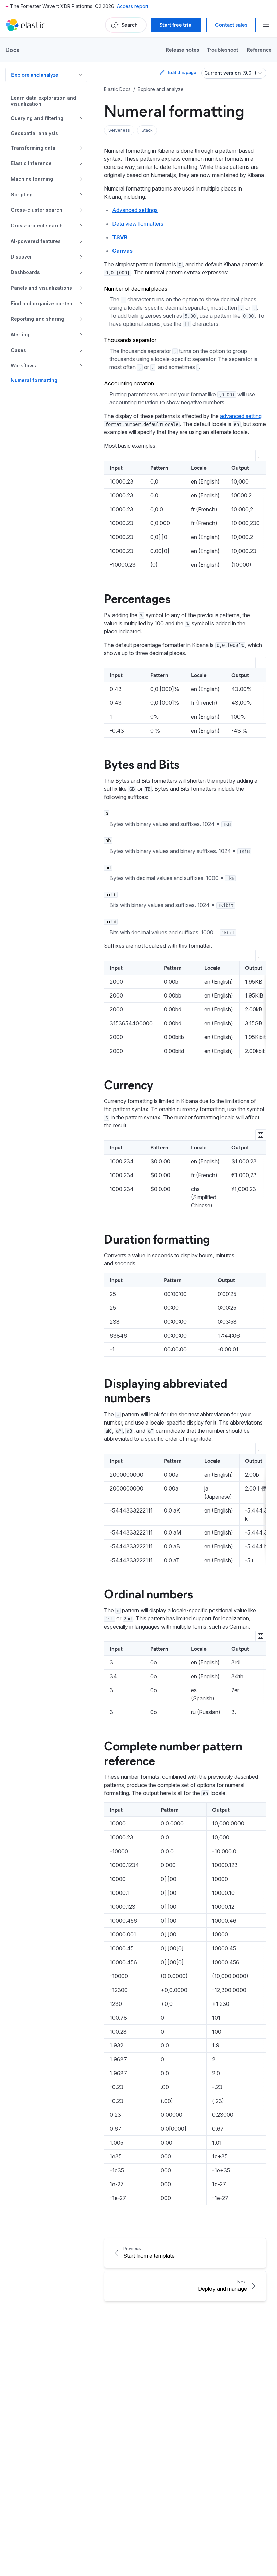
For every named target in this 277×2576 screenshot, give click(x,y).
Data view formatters (138, 224)
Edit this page (182, 72)
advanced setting (241, 416)
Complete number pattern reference (173, 1753)
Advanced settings (135, 210)
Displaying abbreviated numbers (166, 1390)
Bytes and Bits (142, 764)
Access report (133, 6)
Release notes (182, 50)
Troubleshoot (223, 50)
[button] (119, 130)
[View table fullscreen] (261, 455)
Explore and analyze (35, 75)
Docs (12, 50)
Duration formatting (157, 1238)
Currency (129, 1084)
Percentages (137, 598)
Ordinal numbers (148, 1593)
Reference (259, 50)
